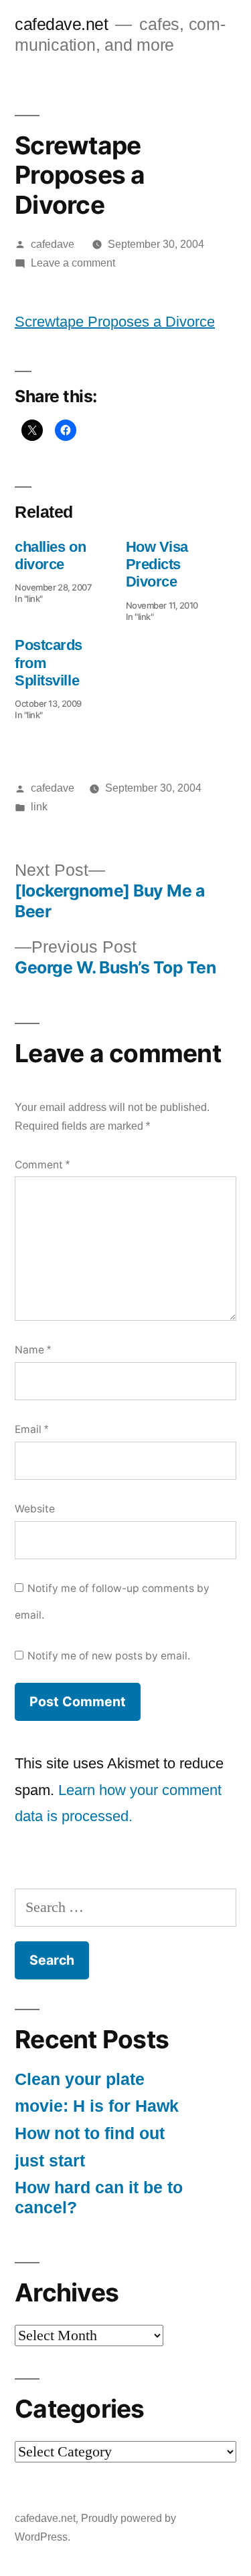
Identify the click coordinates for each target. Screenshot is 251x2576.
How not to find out (90, 2133)
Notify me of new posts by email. (109, 1656)
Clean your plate (80, 2079)
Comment (42, 1165)
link (39, 807)
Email (31, 1429)
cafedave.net (61, 24)
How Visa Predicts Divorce (157, 565)
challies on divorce (50, 555)
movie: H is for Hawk (97, 2106)
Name (33, 1350)
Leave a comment (73, 263)
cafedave (53, 244)
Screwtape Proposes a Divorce (115, 322)
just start (50, 2161)
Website (35, 1509)
